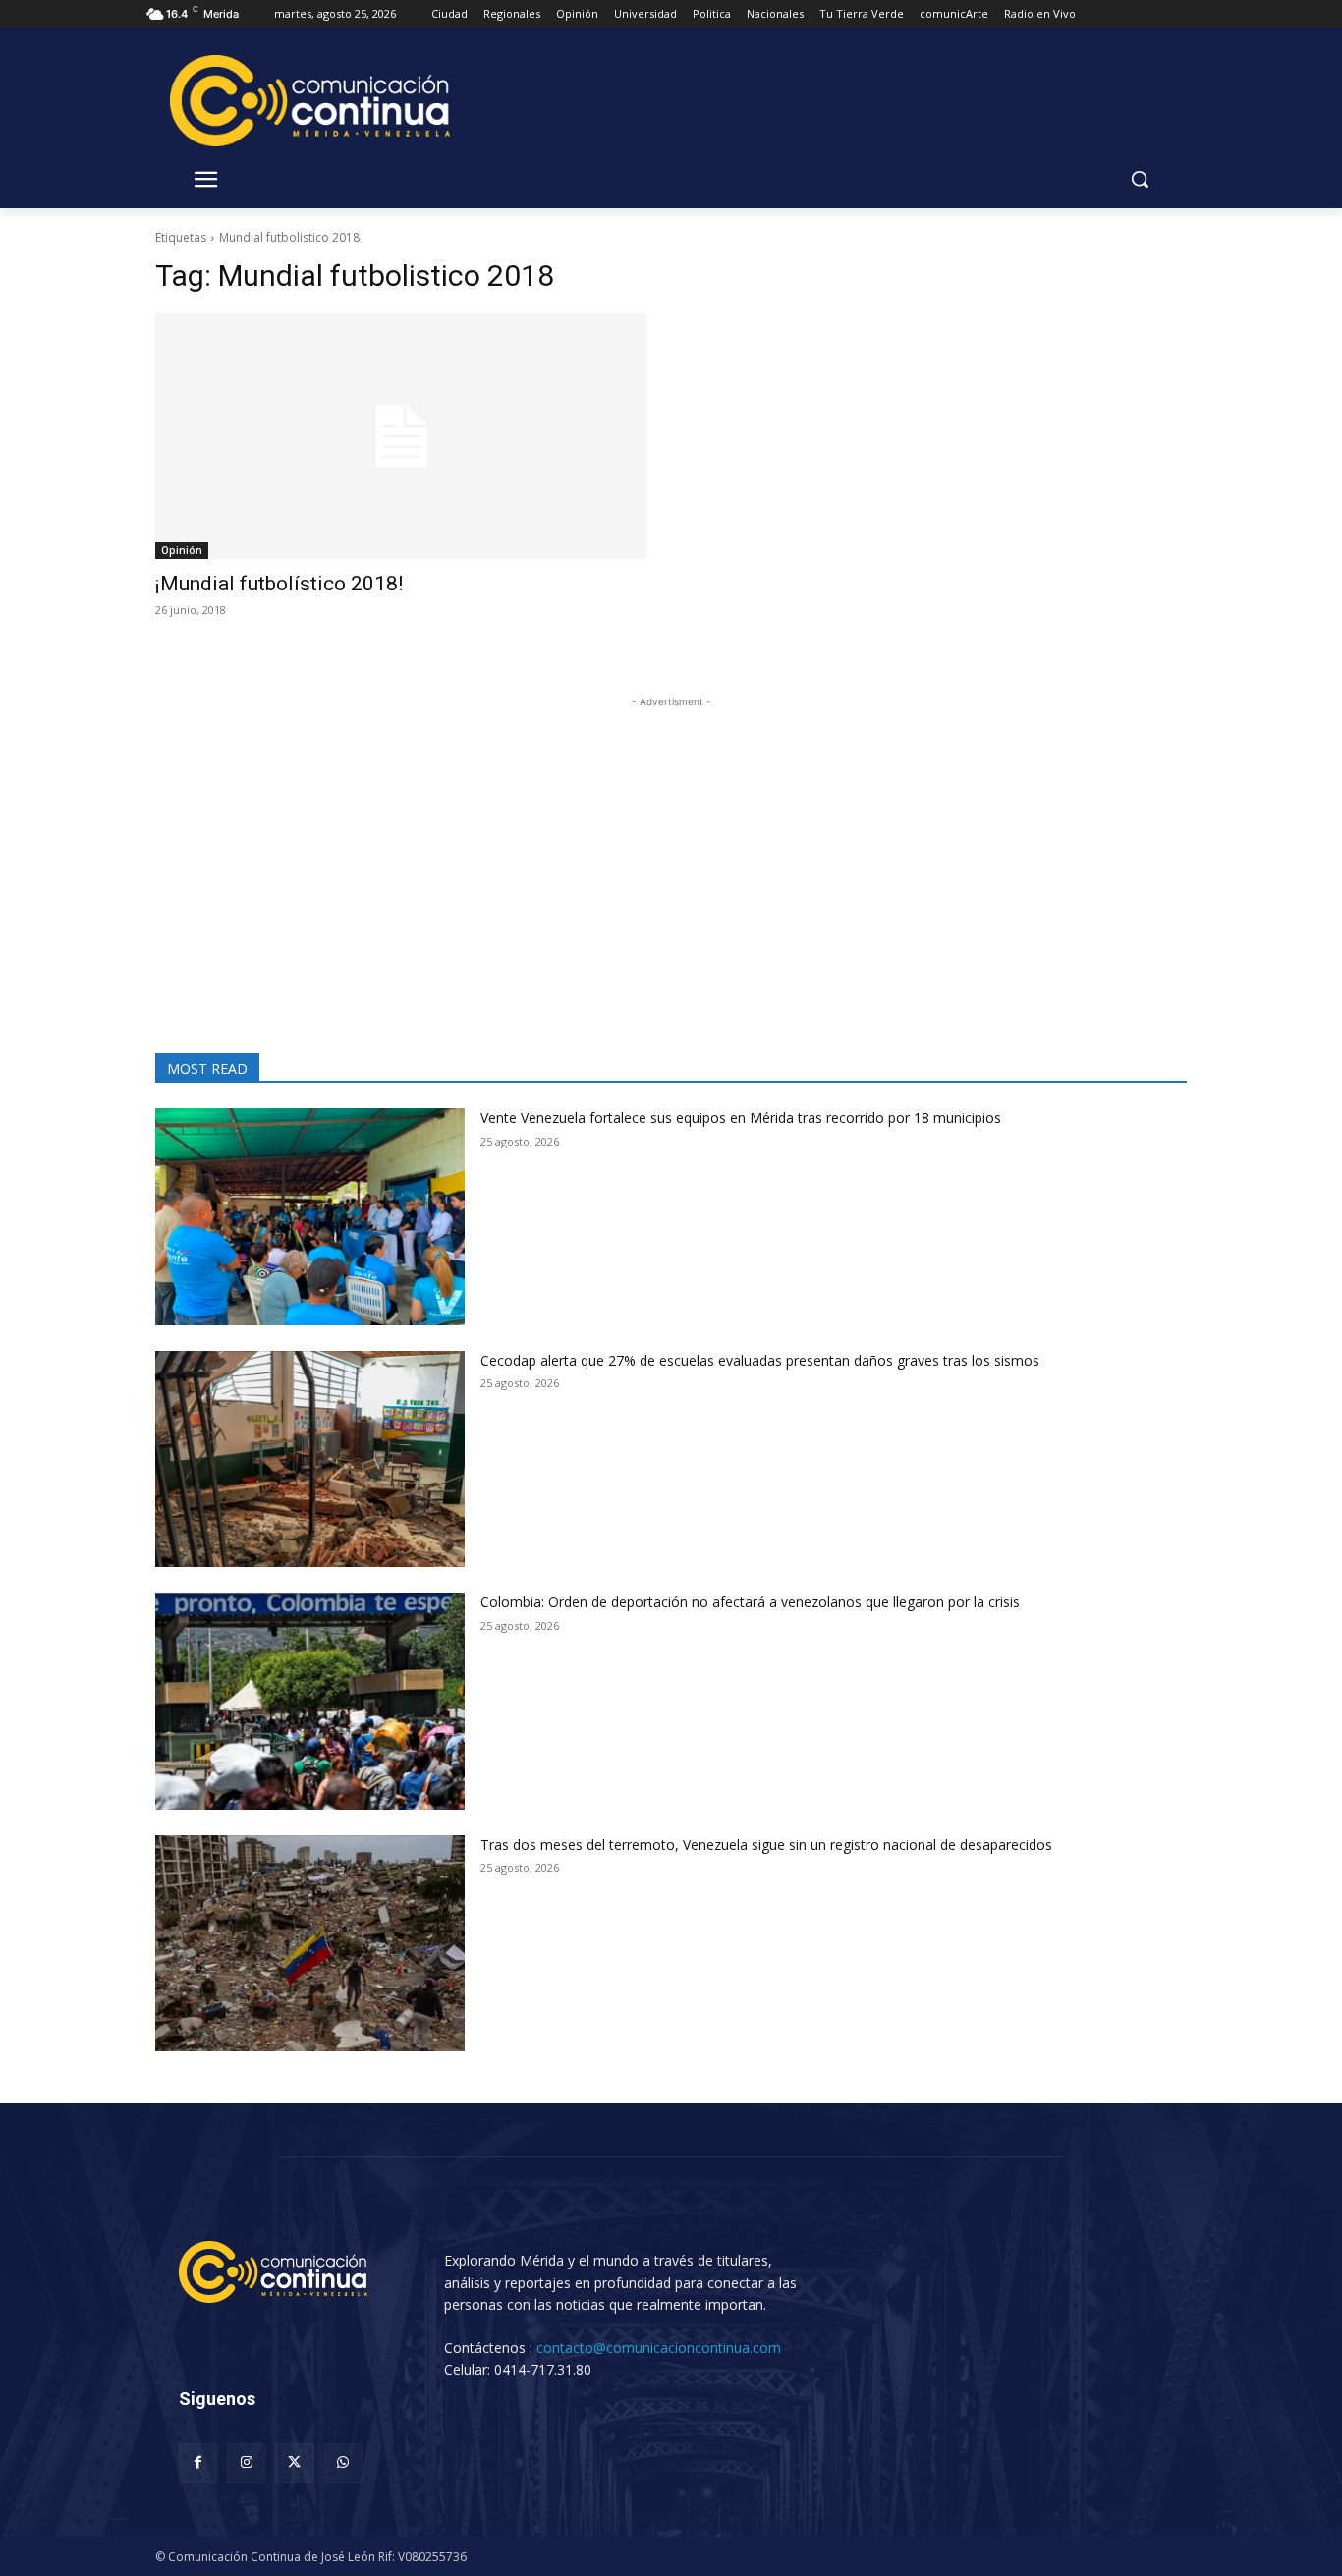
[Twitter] (294, 2463)
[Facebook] (198, 2463)
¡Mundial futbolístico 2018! (279, 584)
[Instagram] (246, 2463)
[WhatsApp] (343, 2463)
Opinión (182, 550)
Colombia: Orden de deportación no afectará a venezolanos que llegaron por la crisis (750, 1602)
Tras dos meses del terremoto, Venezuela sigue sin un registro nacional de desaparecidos (766, 1845)
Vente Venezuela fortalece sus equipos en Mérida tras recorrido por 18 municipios (741, 1118)
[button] (1140, 179)
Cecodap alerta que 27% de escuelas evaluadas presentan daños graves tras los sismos (760, 1360)
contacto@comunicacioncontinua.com (659, 2348)
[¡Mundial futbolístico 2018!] (401, 437)
